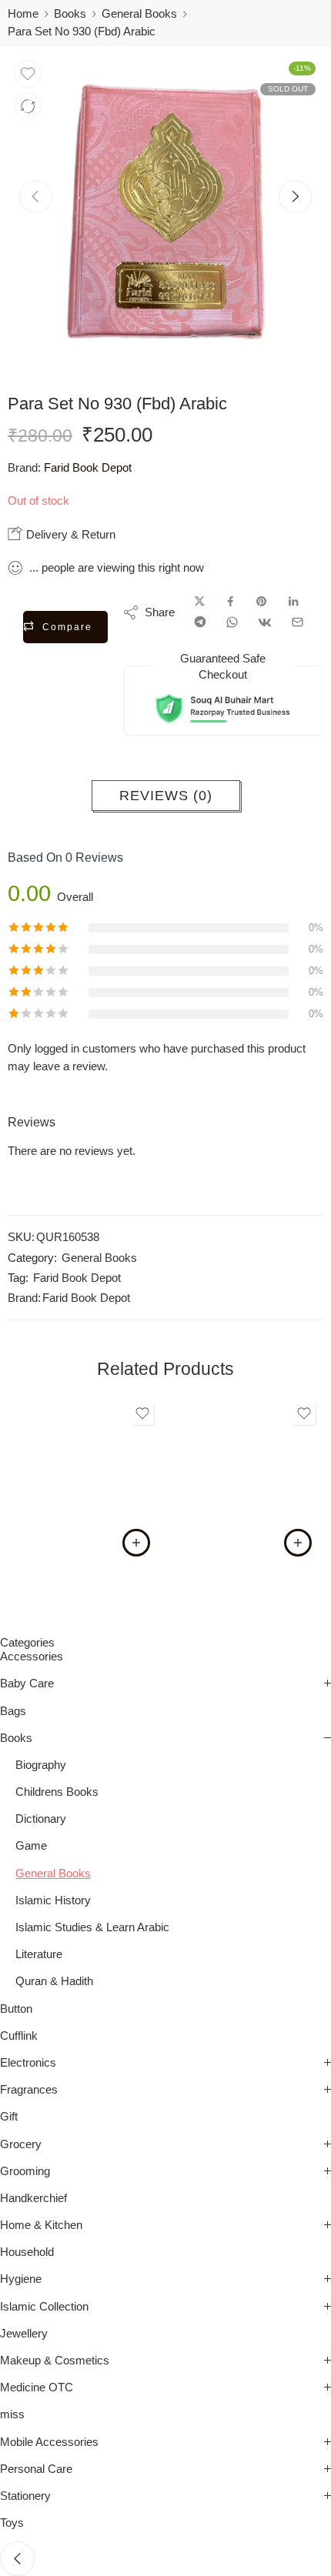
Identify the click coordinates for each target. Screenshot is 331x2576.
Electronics (28, 2063)
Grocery (21, 2144)
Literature (39, 1954)
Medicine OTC (37, 2387)
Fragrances (29, 2090)
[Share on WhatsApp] (232, 622)
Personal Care (36, 2469)
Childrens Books (57, 1792)
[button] (136, 1543)
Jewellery (24, 2334)
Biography (41, 1765)
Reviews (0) (166, 796)
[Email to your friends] (298, 622)
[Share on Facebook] (231, 602)
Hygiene (21, 2279)
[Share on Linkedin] (293, 602)
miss (12, 2414)
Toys (12, 2523)
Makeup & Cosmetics (55, 2361)
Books (70, 14)
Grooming (25, 2171)
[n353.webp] (165, 212)
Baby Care (27, 1683)
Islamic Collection (44, 2307)
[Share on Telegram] (200, 622)
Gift (9, 2117)
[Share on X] (200, 602)
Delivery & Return (69, 534)
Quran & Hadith (54, 1981)
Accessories (32, 1657)
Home (23, 14)
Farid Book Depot (88, 468)
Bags (13, 1711)
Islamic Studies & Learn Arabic (92, 1927)
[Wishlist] (28, 74)
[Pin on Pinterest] (262, 602)
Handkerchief (33, 2198)
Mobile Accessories (49, 2442)
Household (27, 2252)
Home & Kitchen (41, 2225)
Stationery (25, 2496)
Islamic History (53, 1900)
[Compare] (28, 106)
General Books (139, 14)
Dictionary (41, 1819)
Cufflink (19, 2036)
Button (16, 2009)
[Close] (17, 2559)
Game (31, 1846)
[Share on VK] (265, 622)
